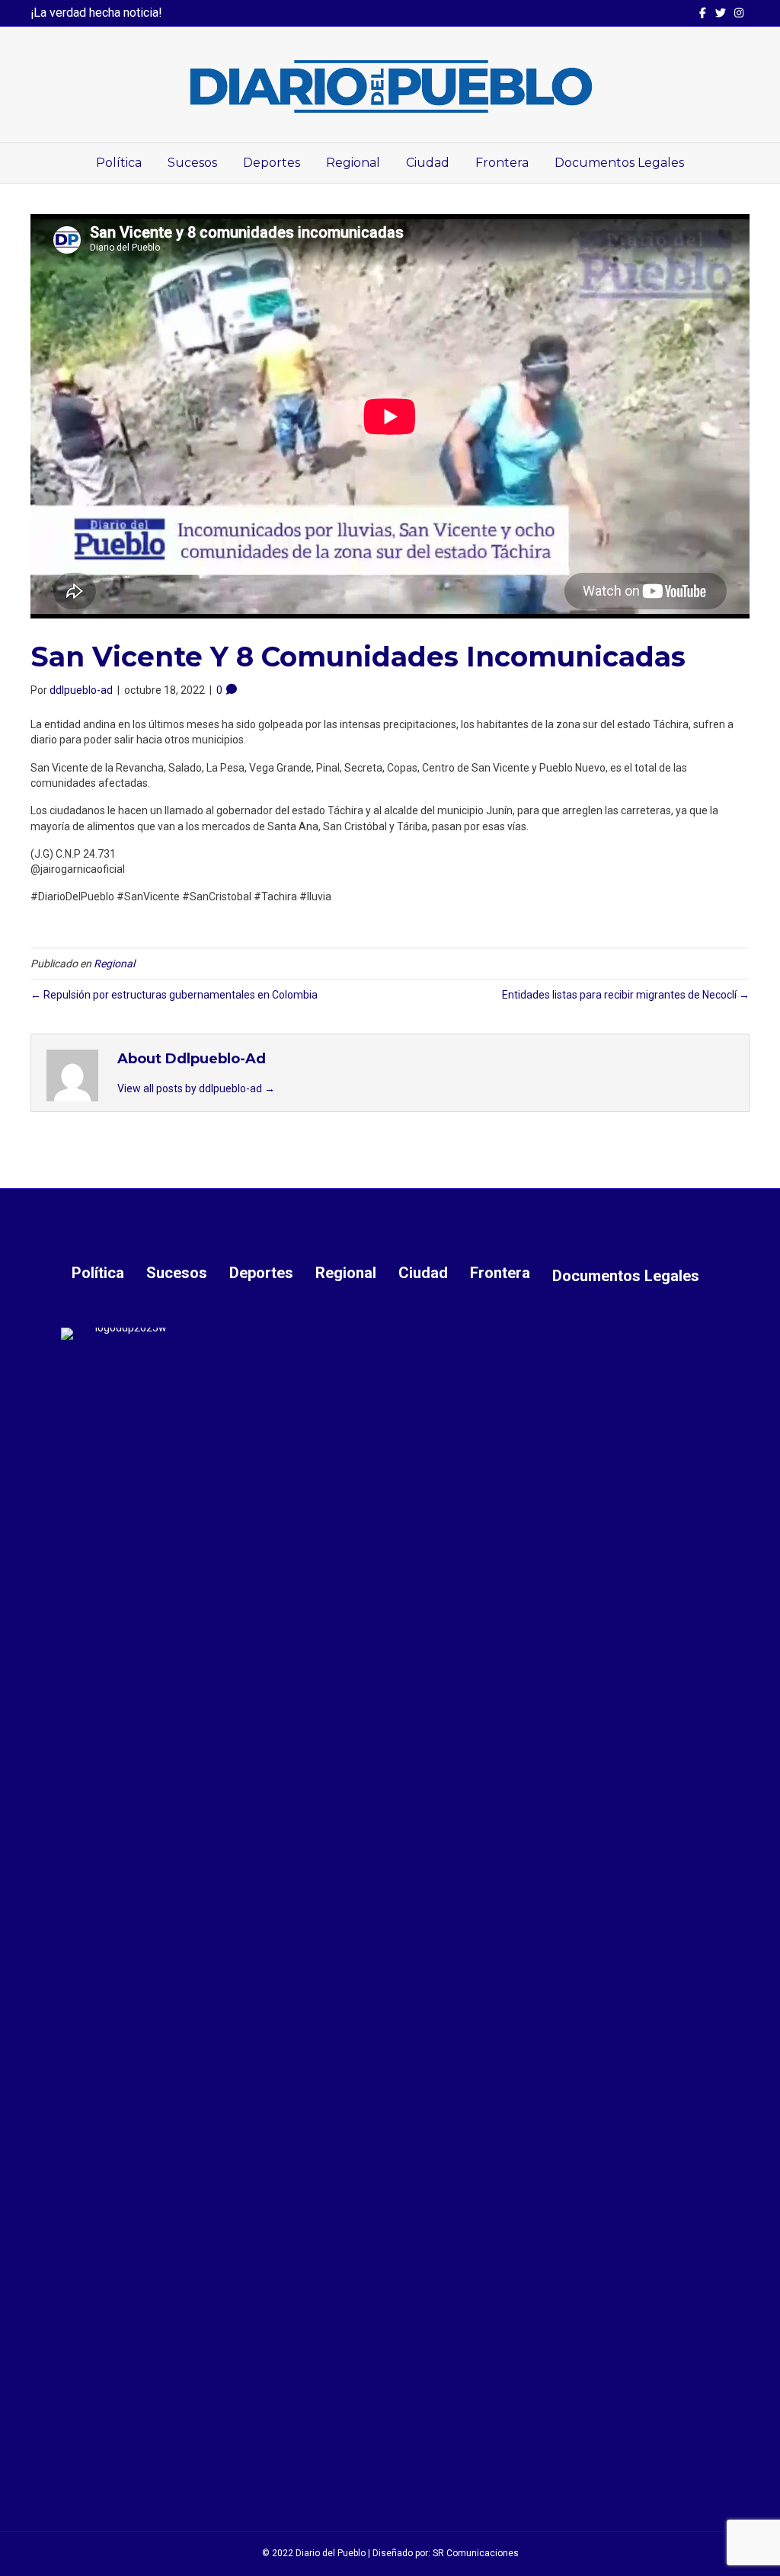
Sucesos (192, 163)
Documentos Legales (619, 163)
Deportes (272, 163)
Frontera (502, 163)
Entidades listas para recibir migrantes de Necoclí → (626, 995)
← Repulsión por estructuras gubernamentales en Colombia (174, 995)
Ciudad (428, 163)
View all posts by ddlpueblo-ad (196, 1088)
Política (119, 163)
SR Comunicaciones (476, 2553)
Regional (353, 163)
